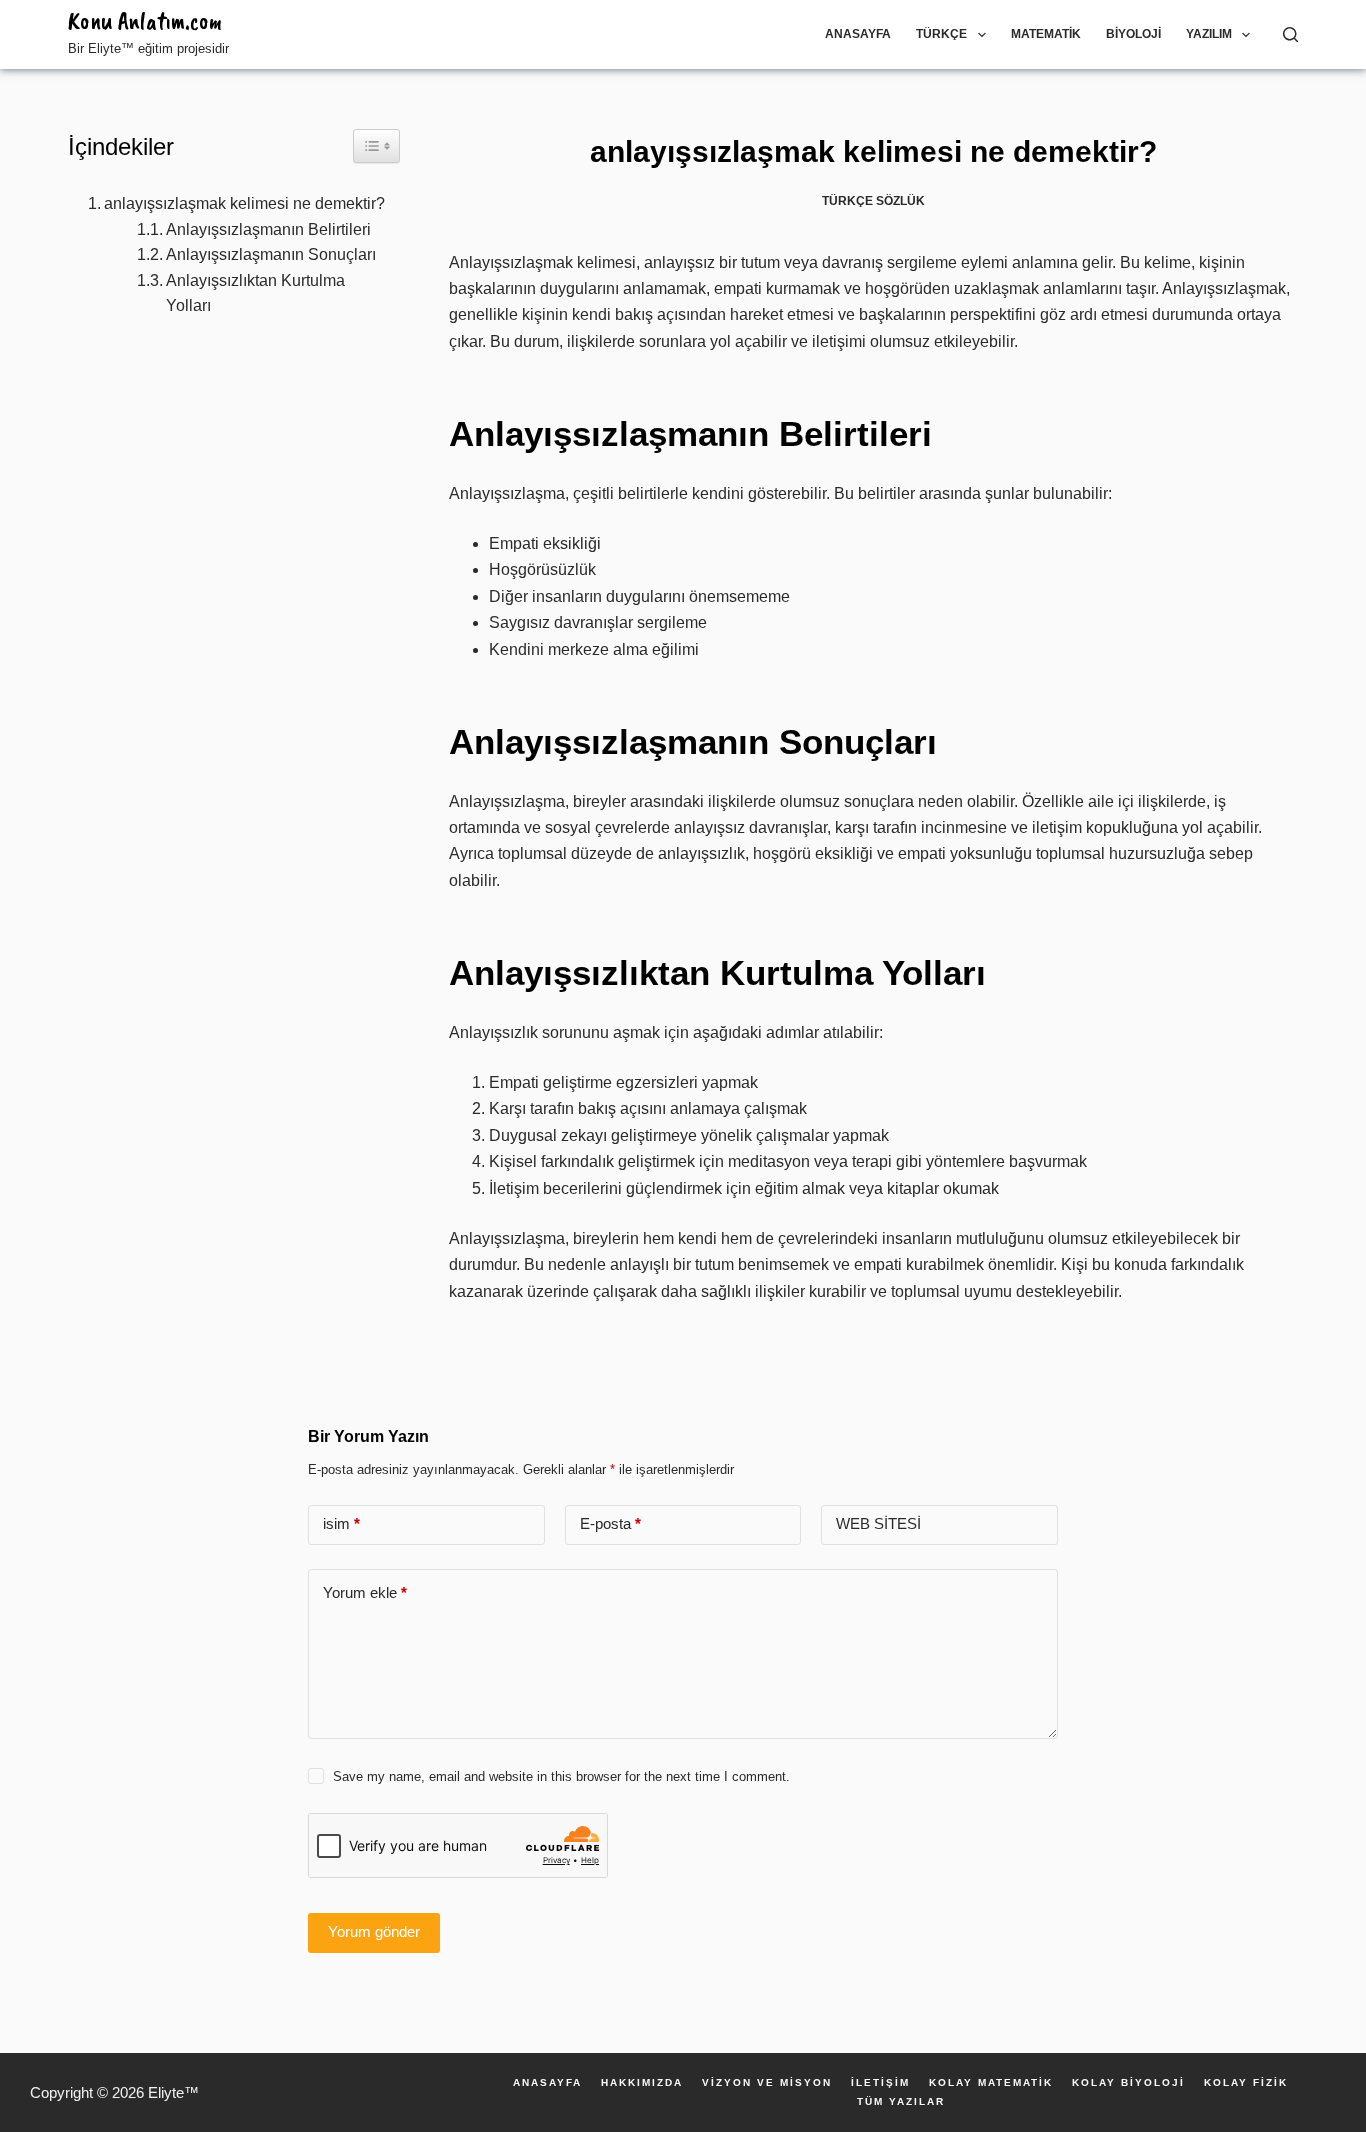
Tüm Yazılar (901, 2102)
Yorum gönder (374, 1931)
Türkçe (941, 34)
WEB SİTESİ (878, 1523)
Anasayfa (858, 34)
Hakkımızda (642, 2083)
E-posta (610, 1523)
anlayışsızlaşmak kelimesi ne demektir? (244, 203)
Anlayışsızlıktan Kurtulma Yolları (255, 293)
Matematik (1046, 34)
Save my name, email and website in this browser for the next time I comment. (561, 1776)
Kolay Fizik (1246, 2083)
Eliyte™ (173, 2092)
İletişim (880, 2083)
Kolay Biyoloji (1128, 2083)
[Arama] (1290, 34)
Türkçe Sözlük (873, 201)
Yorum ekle (365, 1592)
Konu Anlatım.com (145, 21)
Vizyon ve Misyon (767, 2083)
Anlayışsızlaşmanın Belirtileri (268, 229)
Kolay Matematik (991, 2083)
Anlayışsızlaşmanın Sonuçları (271, 254)
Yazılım (1209, 34)
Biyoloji (1133, 34)
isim (341, 1523)
